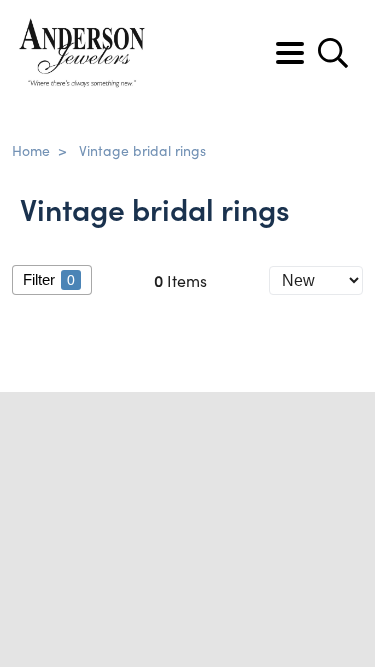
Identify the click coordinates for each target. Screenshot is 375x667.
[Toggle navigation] (290, 53)
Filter (49, 279)
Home (31, 150)
